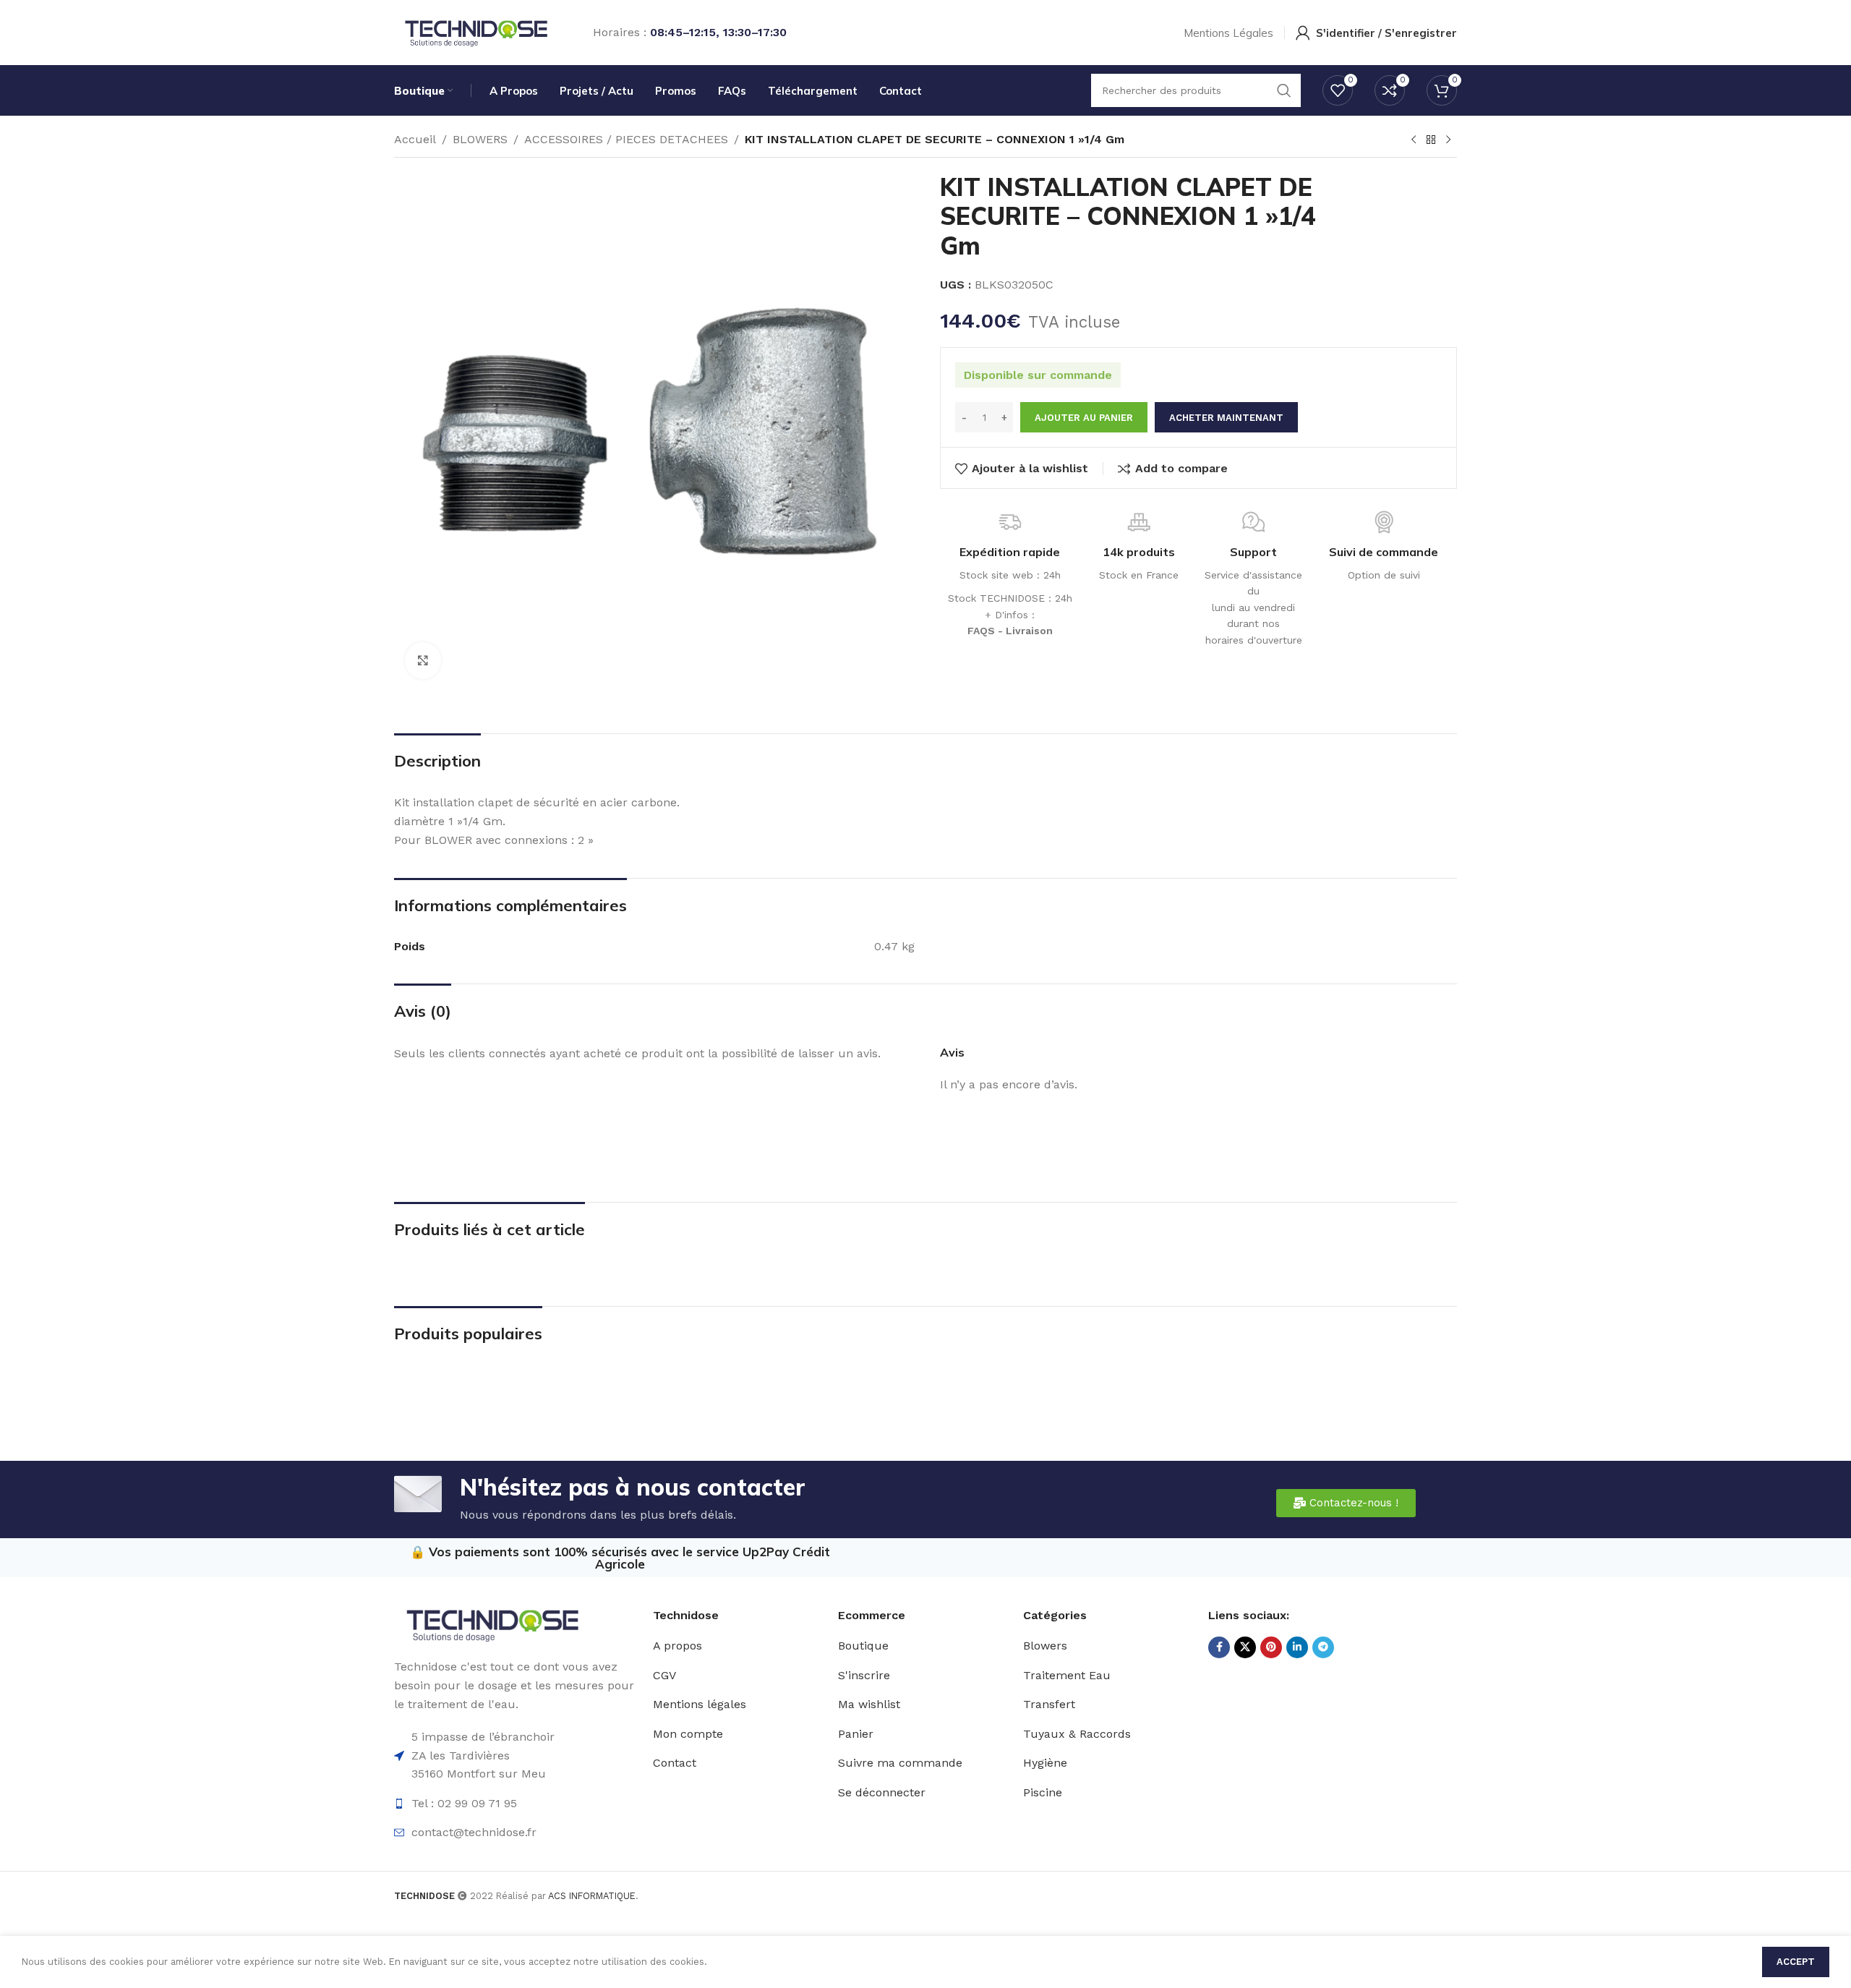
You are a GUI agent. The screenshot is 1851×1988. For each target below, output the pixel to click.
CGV (664, 1675)
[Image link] (492, 1624)
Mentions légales (700, 1704)
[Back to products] (1431, 140)
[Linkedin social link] (1297, 1647)
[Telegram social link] (1323, 1647)
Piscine (1043, 1792)
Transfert (1049, 1704)
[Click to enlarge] (423, 660)
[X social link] (1245, 1647)
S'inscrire (864, 1675)
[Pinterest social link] (1271, 1647)
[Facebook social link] (1219, 1647)
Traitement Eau (1067, 1675)
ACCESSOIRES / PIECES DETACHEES (626, 139)
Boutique (863, 1646)
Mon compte (688, 1734)
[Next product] (1448, 140)
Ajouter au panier (1084, 418)
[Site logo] (475, 31)
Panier (856, 1734)
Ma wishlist (869, 1704)
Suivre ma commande (900, 1763)
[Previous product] (1414, 140)
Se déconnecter (882, 1792)
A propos (677, 1646)
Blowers (1045, 1646)
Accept (1796, 1962)
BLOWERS (480, 139)
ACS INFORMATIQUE (592, 1896)
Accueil (415, 139)
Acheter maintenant (1226, 418)
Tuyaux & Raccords (1077, 1734)
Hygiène (1045, 1763)
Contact (675, 1763)
